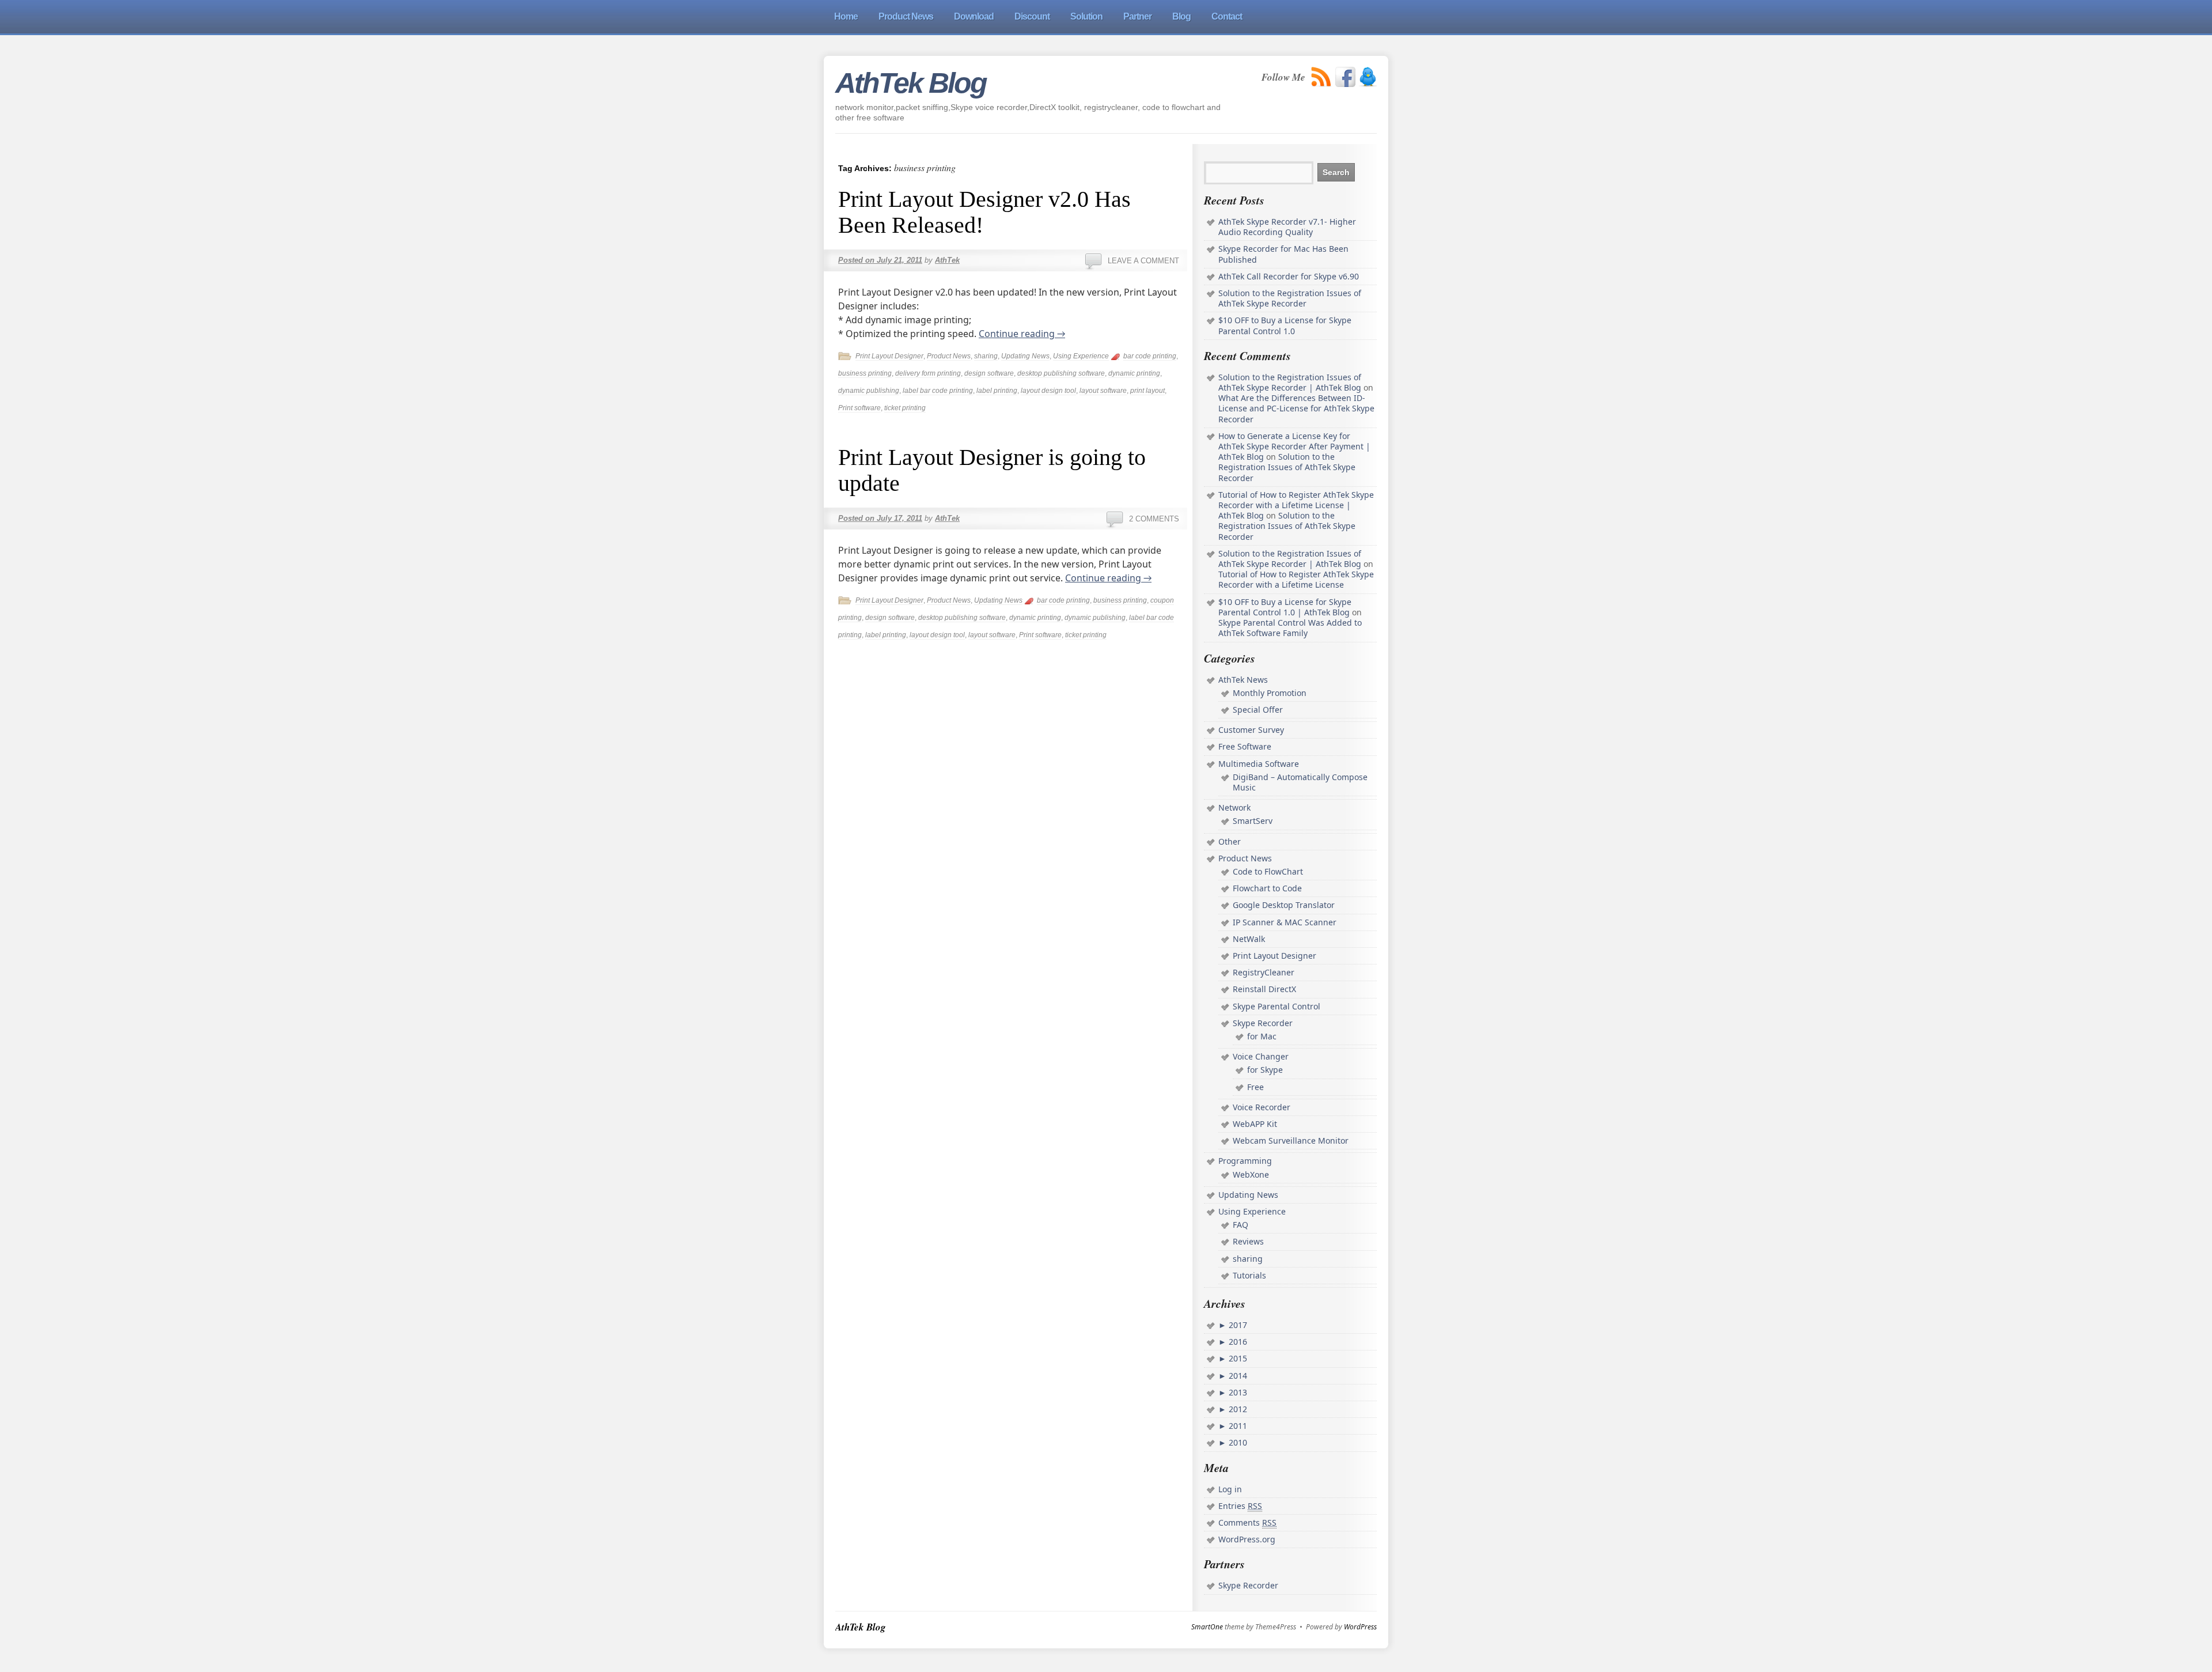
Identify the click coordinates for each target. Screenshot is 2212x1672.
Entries (1240, 1506)
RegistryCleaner (1264, 972)
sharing (986, 356)
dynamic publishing (869, 391)
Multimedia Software (1259, 764)
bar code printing (1150, 356)
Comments (1247, 1522)
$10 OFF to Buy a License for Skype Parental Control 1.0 (1285, 325)
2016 (1237, 1342)
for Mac (1262, 1036)
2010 (1237, 1442)
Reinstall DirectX (1264, 989)
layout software (1103, 391)
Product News (949, 356)
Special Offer (1258, 710)
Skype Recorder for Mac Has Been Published (1283, 254)
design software (989, 373)
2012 (1237, 1409)
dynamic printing (1134, 373)
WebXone (1251, 1174)
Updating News (1025, 356)
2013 (1237, 1392)
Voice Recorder (1262, 1107)
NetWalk (1249, 939)
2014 (1237, 1376)
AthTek (947, 260)
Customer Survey (1251, 730)
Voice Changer (1261, 1056)
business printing (865, 373)
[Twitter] (1368, 77)
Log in (1230, 1489)
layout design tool (1048, 391)
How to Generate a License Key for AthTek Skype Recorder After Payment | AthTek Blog (1294, 446)
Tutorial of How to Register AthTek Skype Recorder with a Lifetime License (1296, 579)
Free (1255, 1087)
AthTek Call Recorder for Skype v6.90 (1289, 276)
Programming (1245, 1161)
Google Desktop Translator (1284, 905)
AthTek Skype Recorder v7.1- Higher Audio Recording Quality (1287, 227)
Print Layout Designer (889, 356)
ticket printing (905, 408)
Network (1234, 807)
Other (1230, 841)
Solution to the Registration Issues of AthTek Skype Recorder (1290, 298)
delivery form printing (928, 373)
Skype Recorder (1263, 1023)
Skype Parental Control (1277, 1006)
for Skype (1265, 1070)
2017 (1237, 1325)
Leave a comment (1143, 261)
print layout (1147, 391)
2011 (1237, 1426)
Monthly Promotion (1270, 693)
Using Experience (1081, 356)
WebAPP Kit (1255, 1124)
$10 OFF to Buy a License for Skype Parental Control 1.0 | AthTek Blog (1285, 607)
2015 (1237, 1358)
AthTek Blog (911, 83)
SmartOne (1207, 1627)
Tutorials (1249, 1275)
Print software (859, 408)
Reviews (1248, 1241)
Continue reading (1022, 334)
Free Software (1245, 746)
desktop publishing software (1061, 373)
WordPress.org (1247, 1539)
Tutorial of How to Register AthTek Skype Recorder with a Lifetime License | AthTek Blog (1296, 505)
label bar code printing (938, 391)
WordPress (1360, 1627)
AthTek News (1243, 680)
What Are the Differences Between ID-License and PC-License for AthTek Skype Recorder (1296, 408)
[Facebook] (1345, 77)
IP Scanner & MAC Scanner (1285, 922)
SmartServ (1253, 821)
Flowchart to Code (1267, 888)
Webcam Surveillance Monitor (1291, 1140)
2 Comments (1154, 519)
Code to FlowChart (1268, 871)
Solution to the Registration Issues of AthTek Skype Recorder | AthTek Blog (1290, 382)
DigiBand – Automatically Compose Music (1300, 782)
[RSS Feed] (1321, 77)
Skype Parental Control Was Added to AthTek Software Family (1290, 628)
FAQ (1241, 1225)
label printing (997, 391)
